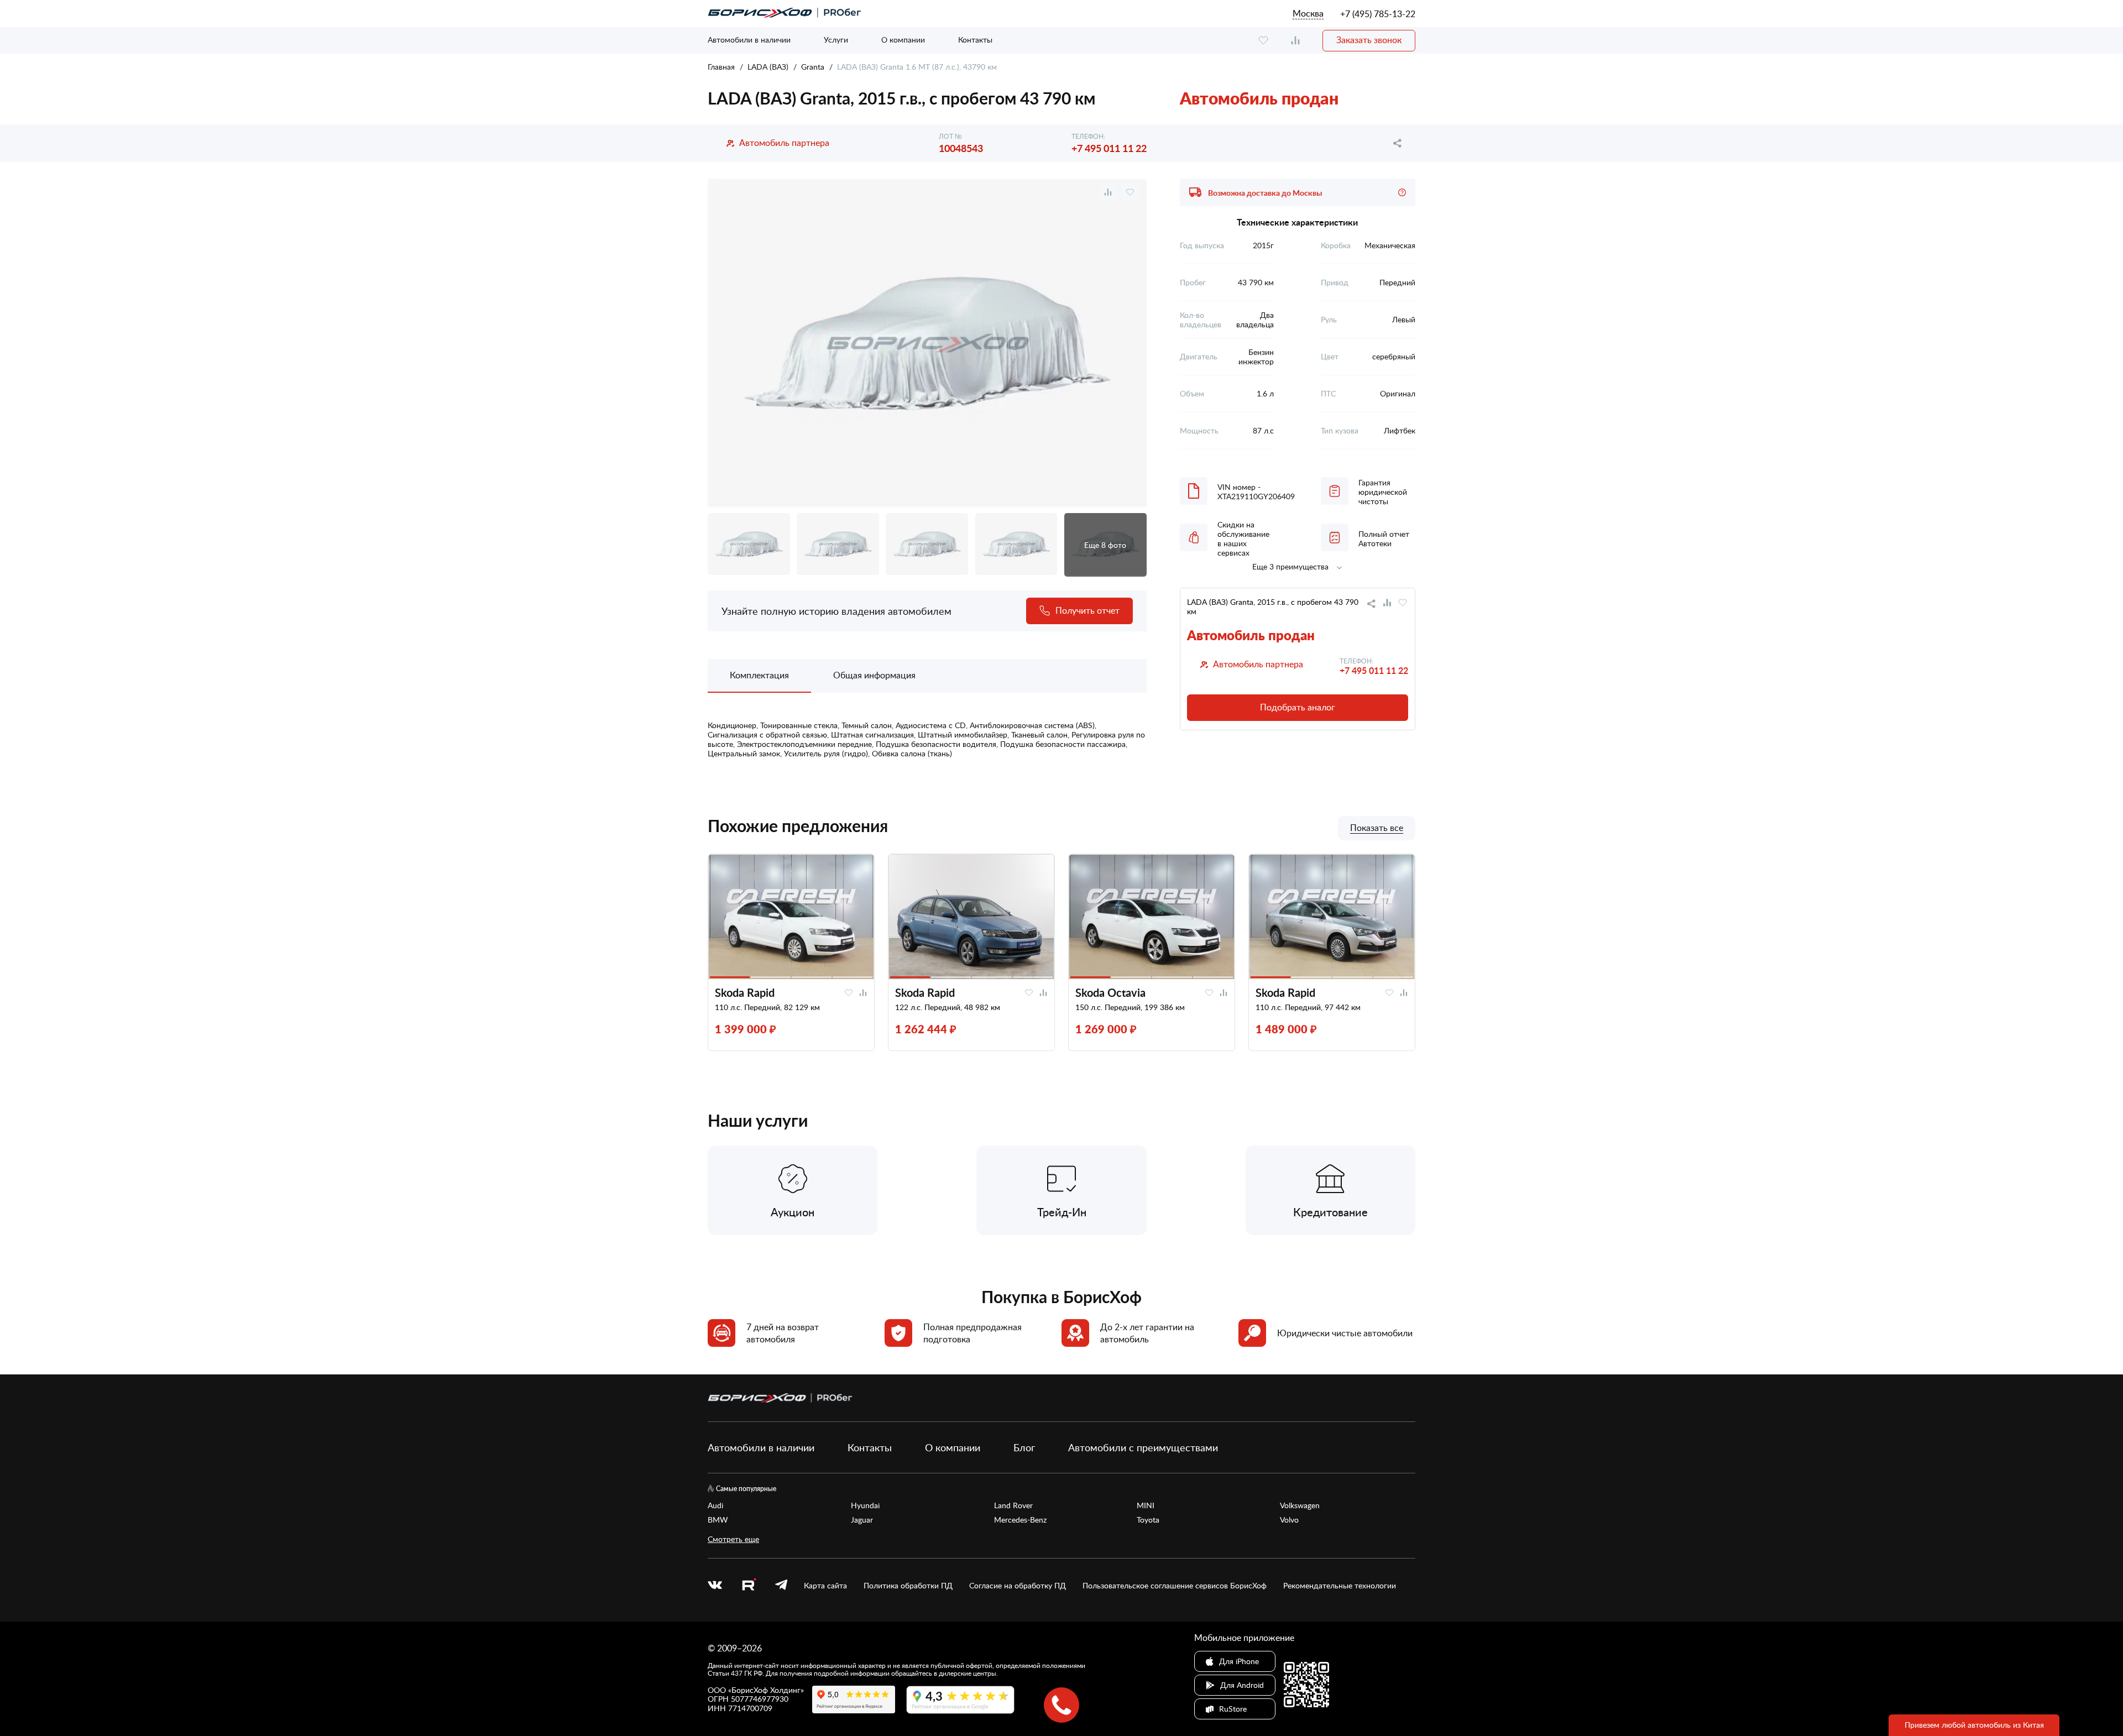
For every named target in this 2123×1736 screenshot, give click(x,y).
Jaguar (862, 1520)
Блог (1024, 1447)
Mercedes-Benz (1020, 1520)
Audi (715, 1505)
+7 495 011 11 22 (1109, 148)
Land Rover (1013, 1505)
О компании (903, 40)
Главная (721, 67)
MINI (1146, 1505)
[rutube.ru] (749, 1586)
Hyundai (865, 1505)
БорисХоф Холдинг (766, 1690)
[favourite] (1263, 41)
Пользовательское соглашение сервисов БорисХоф (1175, 1586)
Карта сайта (825, 1586)
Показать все (1377, 828)
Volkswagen (1300, 1505)
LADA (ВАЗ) (768, 67)
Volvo (1289, 1520)
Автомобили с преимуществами (1143, 1447)
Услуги (836, 40)
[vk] (715, 1586)
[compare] (1295, 41)
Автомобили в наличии (749, 40)
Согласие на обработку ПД (1018, 1586)
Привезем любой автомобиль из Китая (1974, 1725)
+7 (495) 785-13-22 (1378, 14)
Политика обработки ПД (908, 1586)
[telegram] (781, 1586)
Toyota (1148, 1520)
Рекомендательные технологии (1340, 1586)
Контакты (975, 40)
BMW (718, 1520)
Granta (813, 67)
